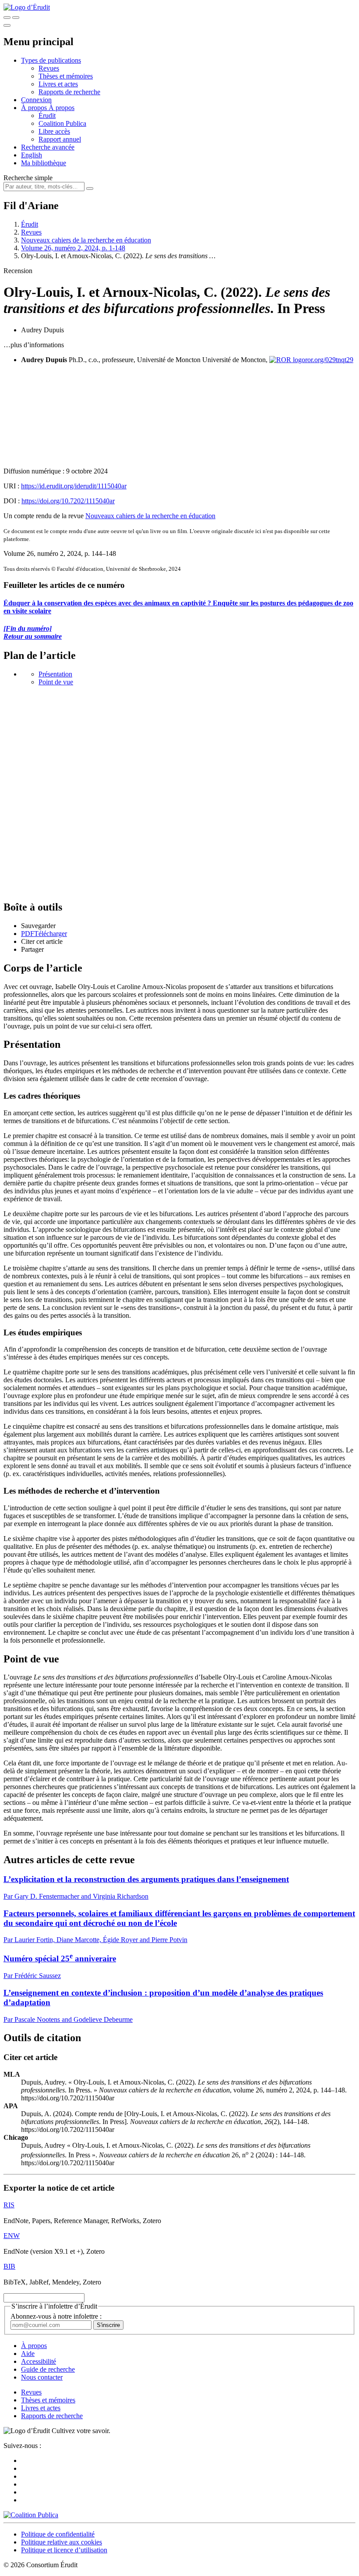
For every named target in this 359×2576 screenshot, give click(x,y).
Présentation (55, 674)
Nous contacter (42, 2377)
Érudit (47, 116)
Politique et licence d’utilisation (64, 2550)
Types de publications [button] (51, 60)
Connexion (36, 100)
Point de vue (56, 682)
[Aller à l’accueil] (27, 7)
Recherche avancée (48, 147)
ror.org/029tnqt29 (329, 360)
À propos (62, 108)
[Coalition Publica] (31, 2515)
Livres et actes (58, 84)
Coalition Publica (62, 123)
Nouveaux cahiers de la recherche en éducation (86, 240)
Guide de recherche (48, 2369)
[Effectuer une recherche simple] (7, 18)
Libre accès (54, 131)
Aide (28, 2354)
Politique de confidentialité (58, 2534)
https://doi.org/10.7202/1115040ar (68, 501)
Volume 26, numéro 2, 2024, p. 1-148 (73, 248)
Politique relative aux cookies (62, 2542)
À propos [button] (35, 108)
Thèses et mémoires (66, 76)
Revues (49, 68)
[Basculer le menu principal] (7, 25)
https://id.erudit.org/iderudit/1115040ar (74, 486)
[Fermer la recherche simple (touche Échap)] (16, 18)
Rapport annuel (60, 139)
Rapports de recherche (69, 92)
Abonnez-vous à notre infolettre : (56, 2316)
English (32, 155)
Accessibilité (39, 2361)
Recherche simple (28, 178)
